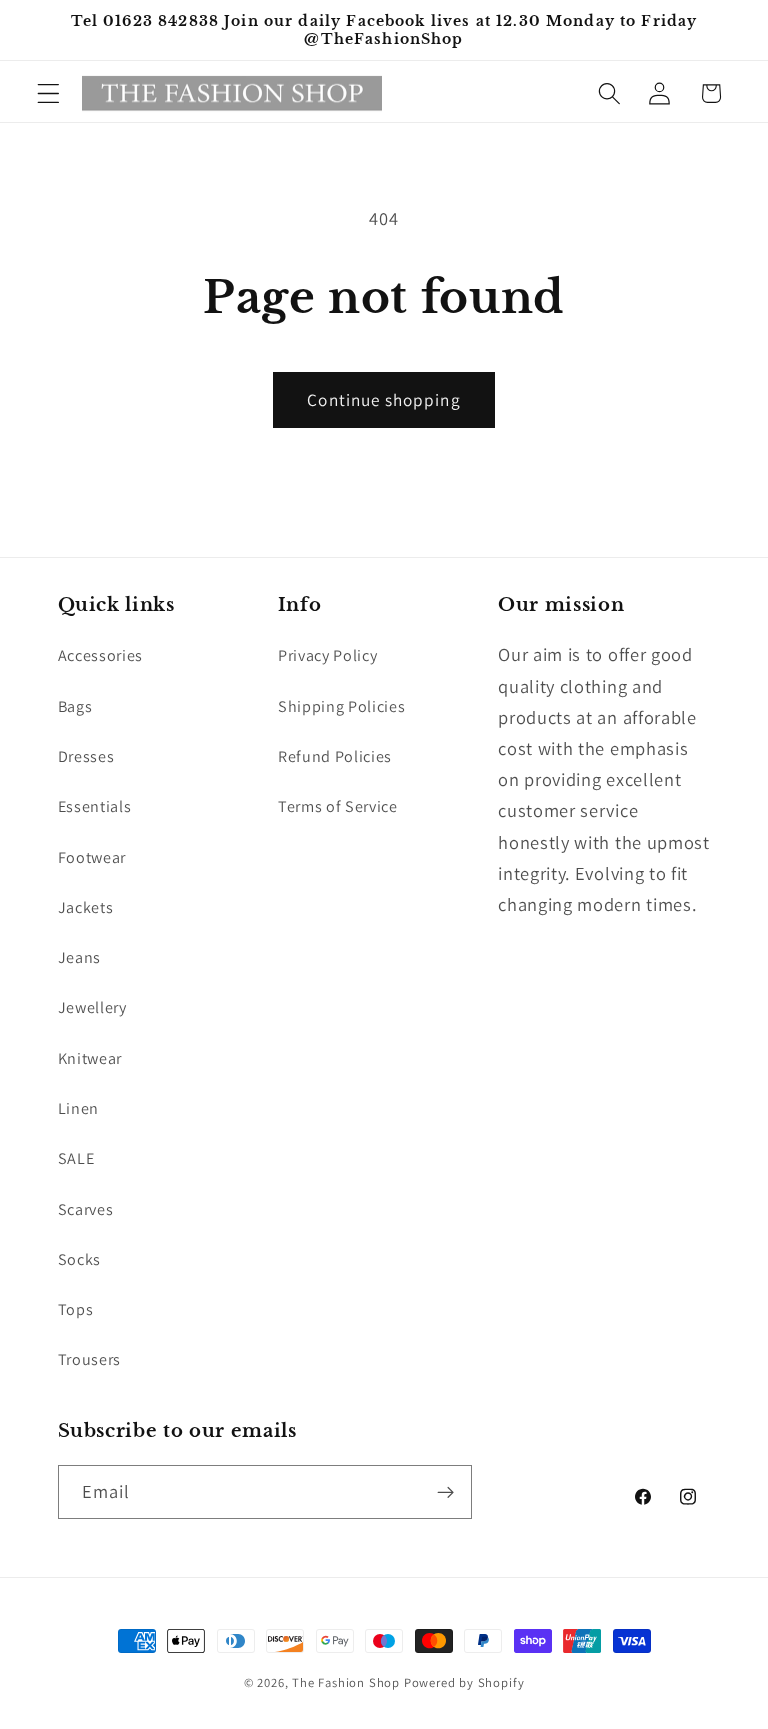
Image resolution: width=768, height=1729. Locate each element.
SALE (76, 1158)
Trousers (90, 1359)
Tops (76, 1309)
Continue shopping (384, 399)
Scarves (86, 1209)
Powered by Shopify (464, 1682)
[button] (48, 93)
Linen (78, 1108)
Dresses (86, 756)
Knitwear (90, 1058)
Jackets (86, 907)
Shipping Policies (342, 706)
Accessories (101, 655)
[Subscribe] (445, 1492)
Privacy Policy (328, 655)
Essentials (95, 806)
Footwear (92, 857)
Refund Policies (335, 756)
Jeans (79, 957)
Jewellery (92, 1007)
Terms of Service (338, 806)
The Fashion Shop (346, 1682)
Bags (75, 706)
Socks (79, 1259)
